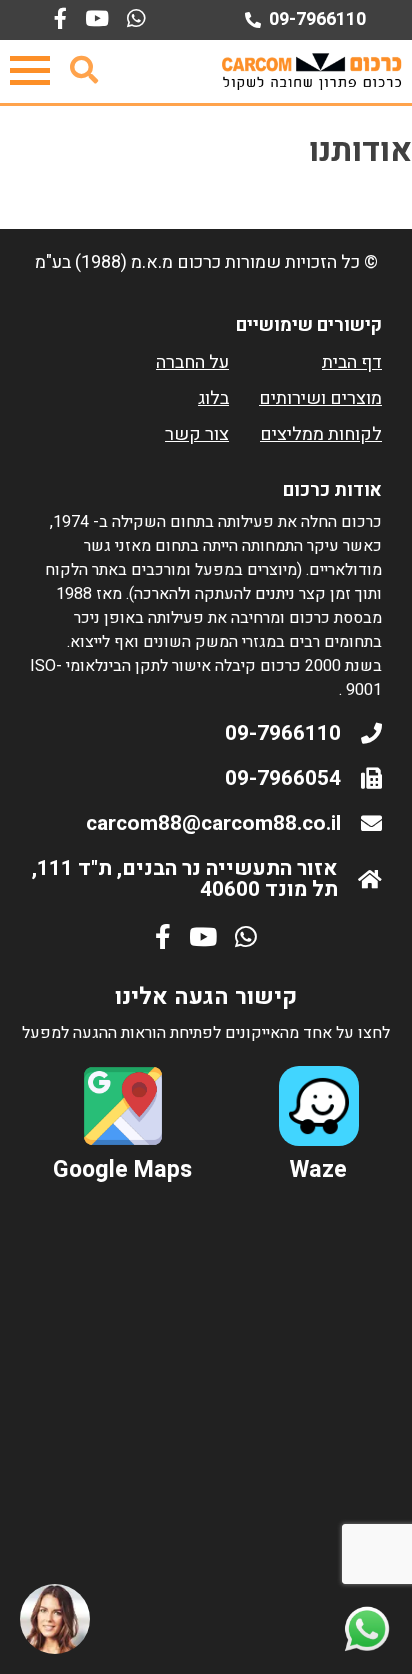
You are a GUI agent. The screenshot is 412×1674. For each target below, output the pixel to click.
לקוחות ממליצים (321, 434)
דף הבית (352, 362)
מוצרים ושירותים (320, 398)
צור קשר (197, 434)
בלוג (213, 398)
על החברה (192, 362)
